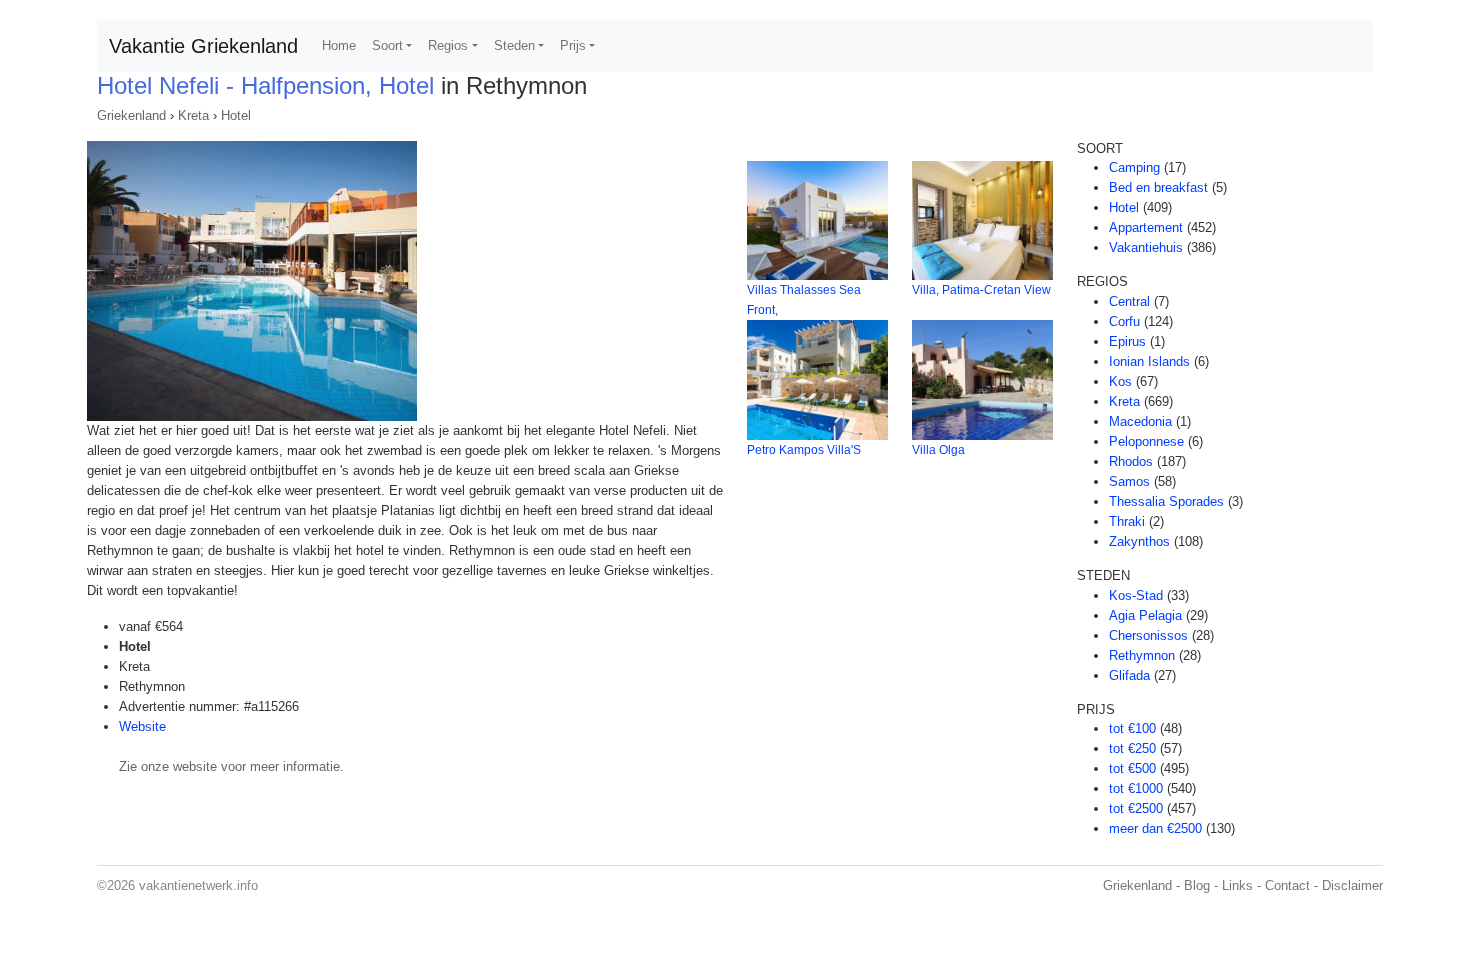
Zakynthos (1139, 541)
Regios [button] (448, 45)
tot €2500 (1136, 808)
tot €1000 (1136, 788)
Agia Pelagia (1145, 615)
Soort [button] (387, 45)
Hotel (236, 115)
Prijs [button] (573, 45)
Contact (1287, 885)
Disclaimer (1352, 885)
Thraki (1127, 521)
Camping (1134, 167)
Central (1129, 301)
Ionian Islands (1149, 361)
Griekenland (131, 115)
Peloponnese (1146, 441)
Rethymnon (1142, 655)
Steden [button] (514, 45)
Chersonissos (1148, 635)
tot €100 (1132, 728)
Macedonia (1140, 421)
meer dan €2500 (1155, 828)
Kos (1120, 381)
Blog (1197, 885)
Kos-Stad (1136, 595)
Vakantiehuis (1146, 247)
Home (339, 45)
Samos (1129, 481)
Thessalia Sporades (1166, 501)
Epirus (1127, 341)
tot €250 (1132, 748)
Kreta (193, 115)
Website (142, 726)
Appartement (1146, 227)
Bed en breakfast (1158, 187)
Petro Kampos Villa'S (804, 450)
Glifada (1129, 675)
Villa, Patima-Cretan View (981, 290)
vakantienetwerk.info (198, 885)
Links (1237, 885)
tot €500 (1132, 768)
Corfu (1124, 321)
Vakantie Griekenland (203, 46)
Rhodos (1131, 461)
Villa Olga (938, 450)
